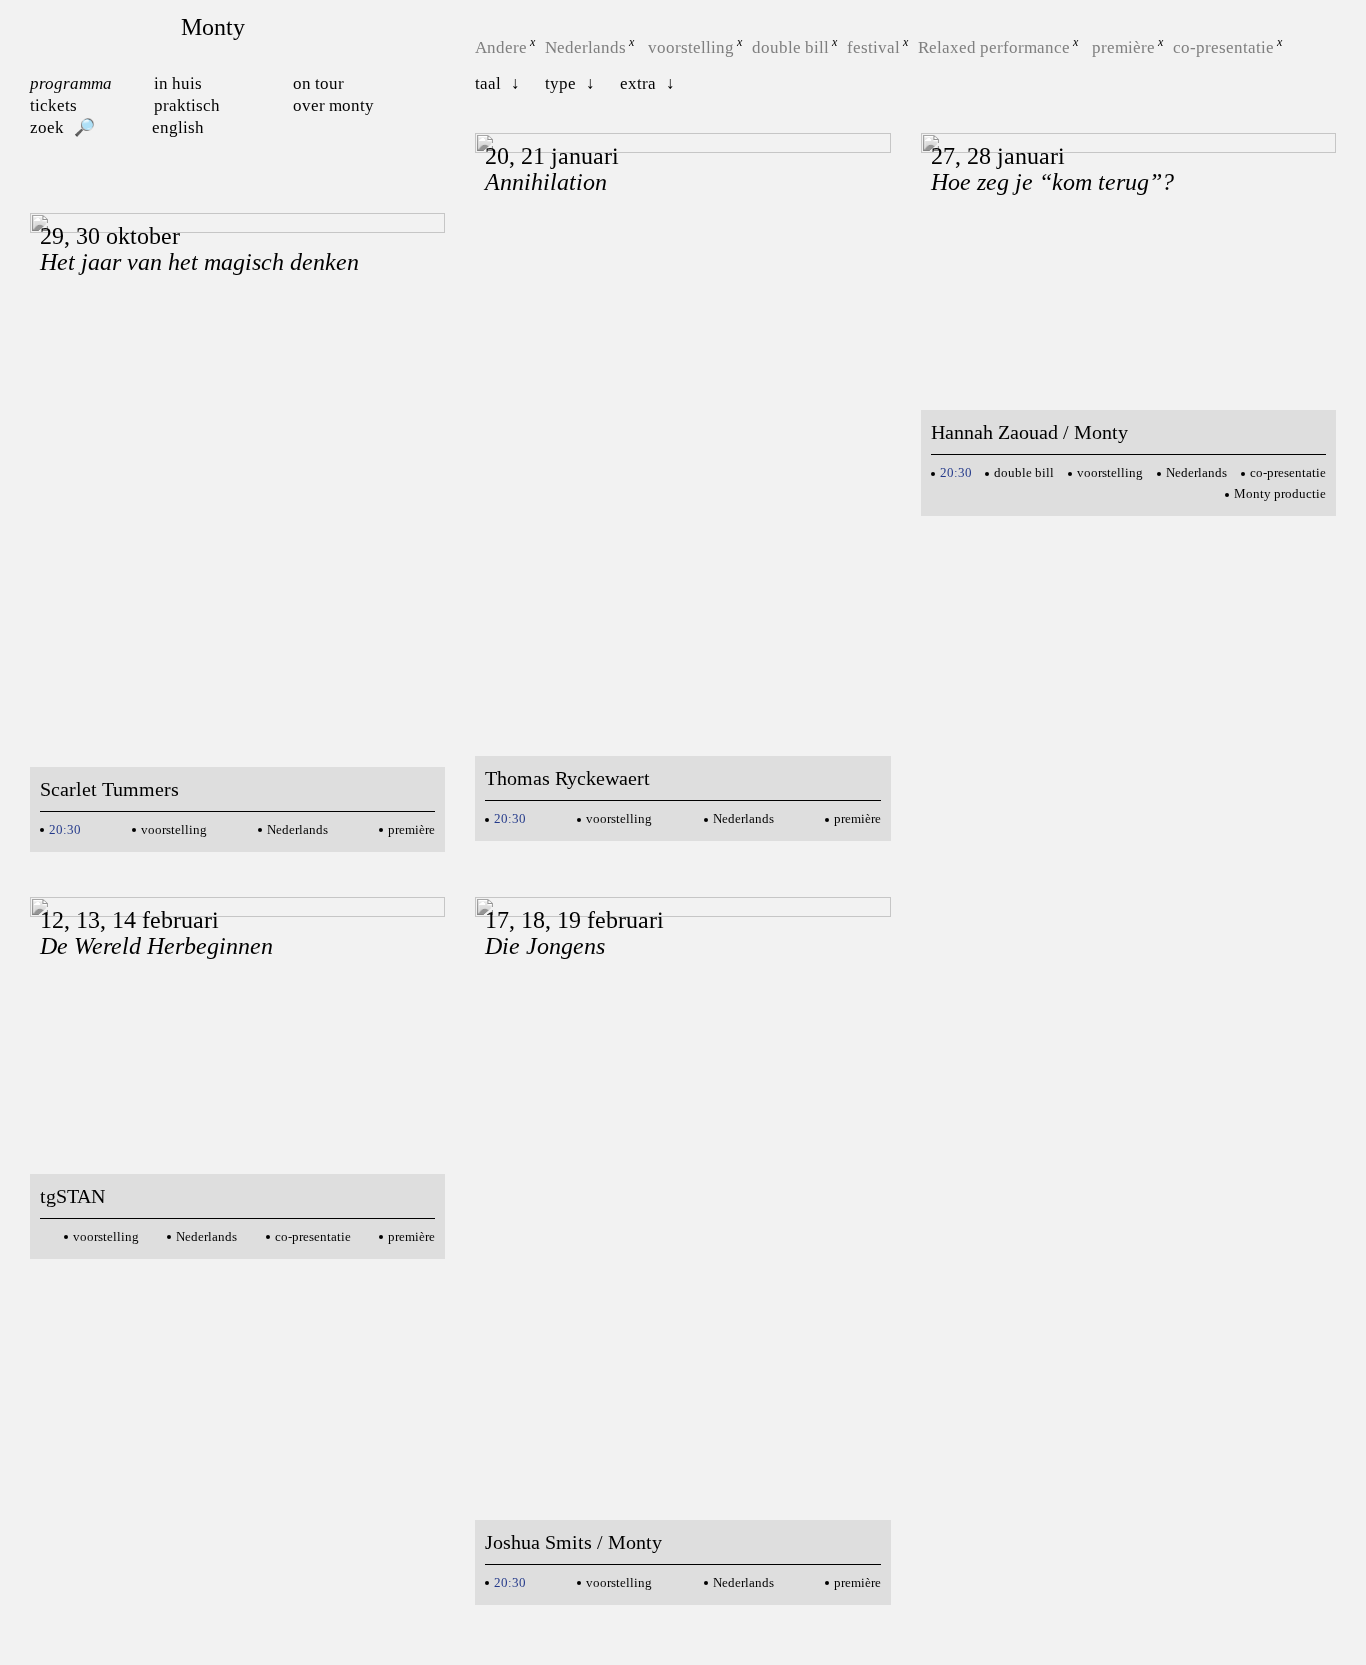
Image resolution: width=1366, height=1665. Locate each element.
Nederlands (585, 47)
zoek (47, 127)
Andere (501, 47)
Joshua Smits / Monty (573, 1542)
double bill (790, 47)
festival (873, 47)
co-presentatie (1223, 47)
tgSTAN (72, 1196)
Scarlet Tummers (109, 789)
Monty (213, 27)
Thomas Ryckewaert (567, 778)
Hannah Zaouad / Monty (1029, 432)
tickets (53, 105)
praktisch (187, 105)
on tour (318, 83)
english (178, 127)
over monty (333, 105)
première (1123, 47)
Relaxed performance (994, 47)
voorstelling (691, 47)
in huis (178, 83)
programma (71, 83)
